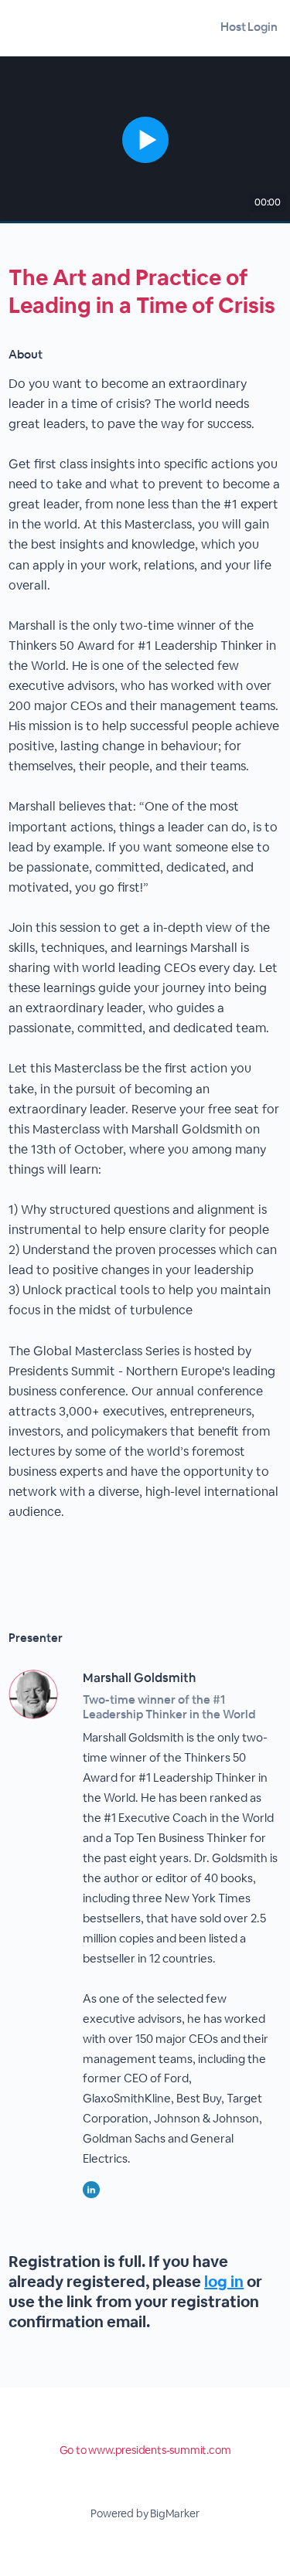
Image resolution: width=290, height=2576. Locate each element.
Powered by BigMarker (145, 2513)
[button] (145, 140)
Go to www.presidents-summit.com (145, 2450)
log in (224, 2282)
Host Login (249, 27)
